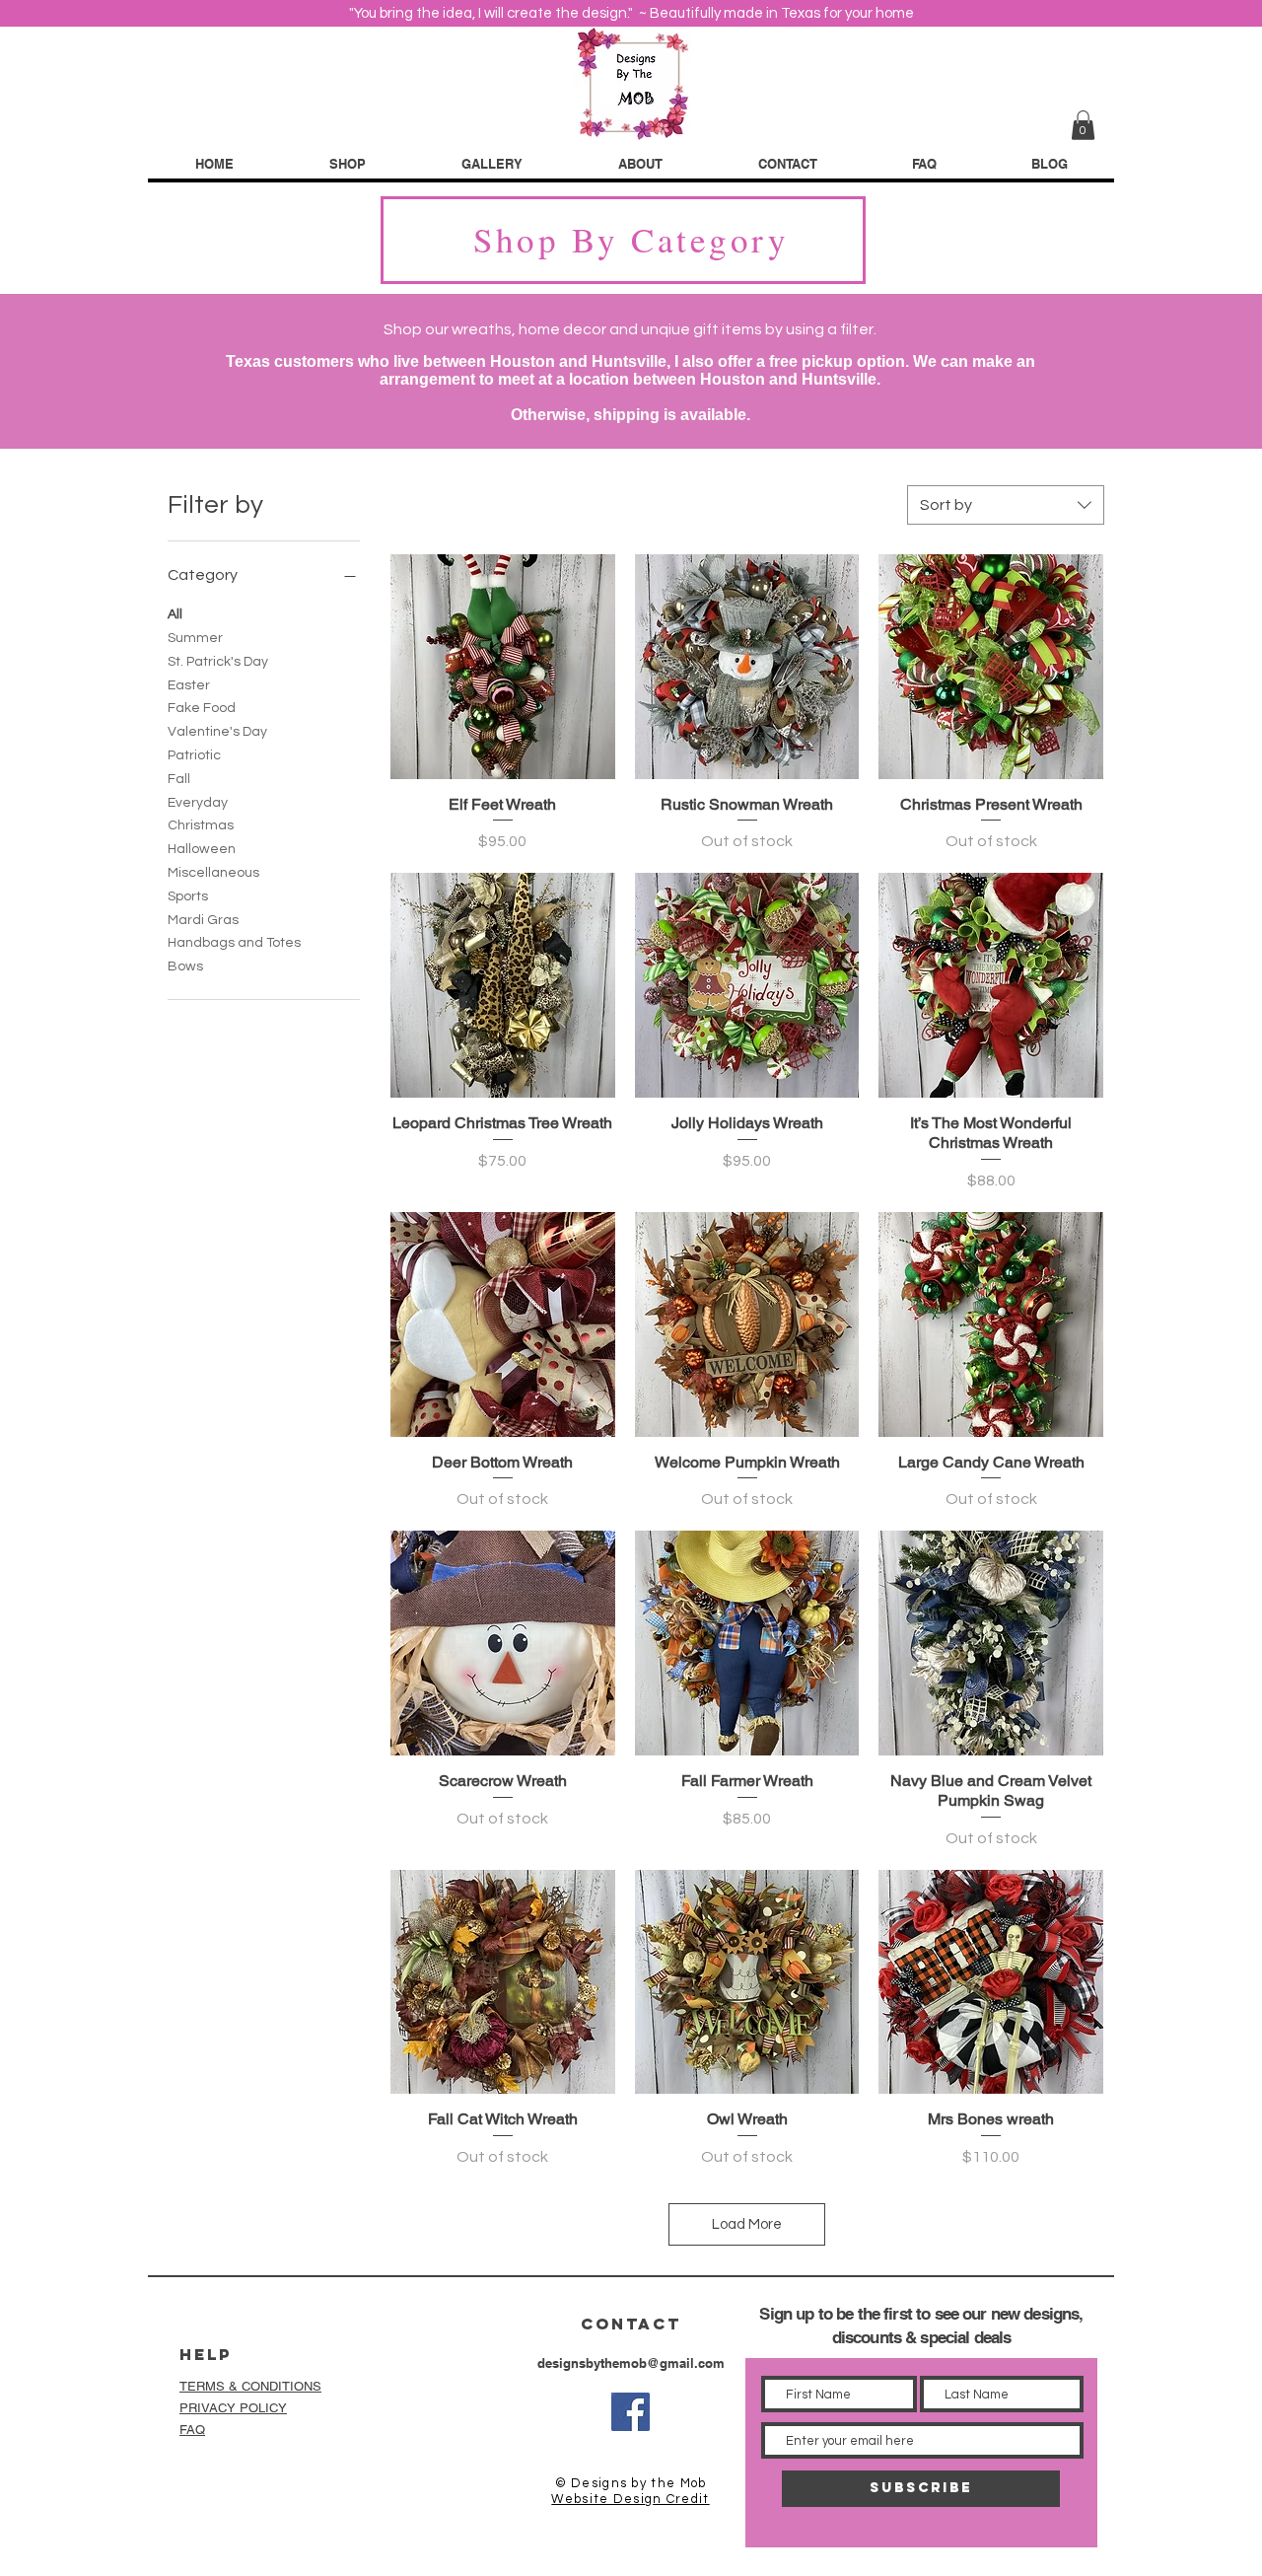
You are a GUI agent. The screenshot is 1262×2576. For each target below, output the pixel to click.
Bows (185, 966)
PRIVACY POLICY (233, 2408)
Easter (189, 685)
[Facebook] (631, 2412)
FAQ (192, 2430)
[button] (1083, 125)
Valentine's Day (217, 732)
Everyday (198, 803)
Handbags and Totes (234, 943)
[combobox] (1006, 505)
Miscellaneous (213, 873)
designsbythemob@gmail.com (631, 2363)
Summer (195, 638)
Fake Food (202, 708)
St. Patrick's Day (218, 662)
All (175, 614)
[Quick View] (503, 667)
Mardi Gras (203, 920)
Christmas (201, 825)
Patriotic (194, 755)
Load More (747, 2224)
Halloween (202, 849)
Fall (179, 779)
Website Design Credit (630, 2499)
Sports (188, 896)
